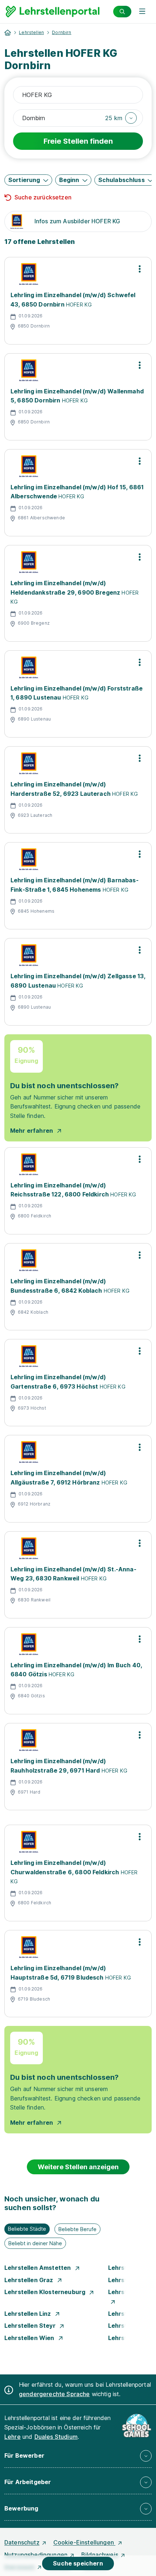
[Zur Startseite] (53, 12)
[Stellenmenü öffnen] (140, 269)
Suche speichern (78, 2563)
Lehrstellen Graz (30, 2280)
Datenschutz (22, 2542)
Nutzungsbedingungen (36, 2555)
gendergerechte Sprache (54, 2394)
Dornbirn (61, 32)
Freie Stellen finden (78, 141)
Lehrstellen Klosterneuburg (46, 2292)
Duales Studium (56, 2437)
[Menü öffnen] (142, 12)
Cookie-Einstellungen (84, 2542)
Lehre (13, 2437)
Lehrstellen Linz (28, 2314)
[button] (121, 118)
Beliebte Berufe (77, 2229)
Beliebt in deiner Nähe (35, 2243)
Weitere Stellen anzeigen (78, 2167)
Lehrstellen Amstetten (38, 2268)
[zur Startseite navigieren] (8, 33)
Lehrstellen (31, 32)
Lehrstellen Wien (30, 2338)
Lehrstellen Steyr (31, 2326)
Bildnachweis (100, 2555)
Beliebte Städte (27, 2229)
